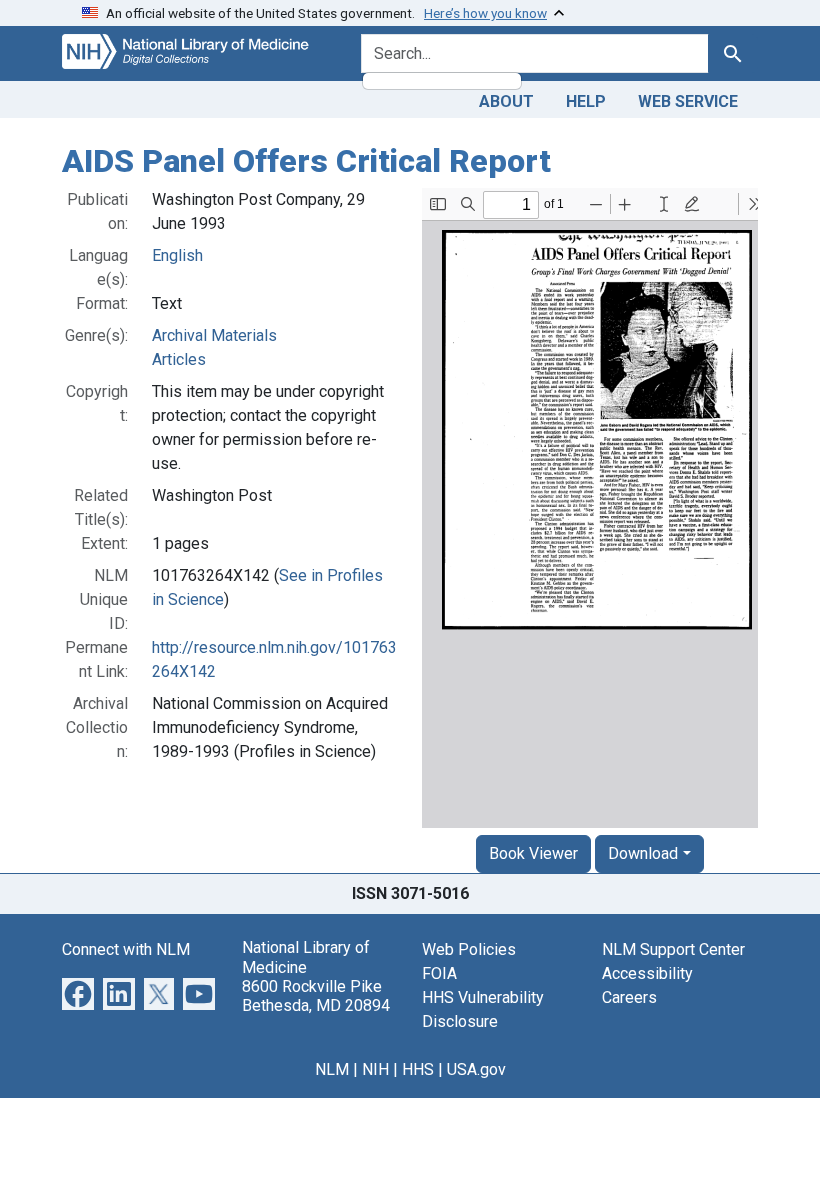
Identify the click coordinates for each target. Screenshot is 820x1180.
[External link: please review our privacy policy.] (78, 993)
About (506, 101)
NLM (332, 1069)
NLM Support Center (673, 949)
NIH (375, 1069)
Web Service (688, 101)
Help (586, 101)
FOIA (439, 973)
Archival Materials (214, 335)
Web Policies (469, 949)
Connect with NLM (126, 949)
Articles (179, 359)
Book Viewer (533, 853)
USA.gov (476, 1069)
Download (643, 853)
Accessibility (647, 973)
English (177, 255)
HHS (418, 1069)
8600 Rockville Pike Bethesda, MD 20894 (316, 996)
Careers (629, 997)
